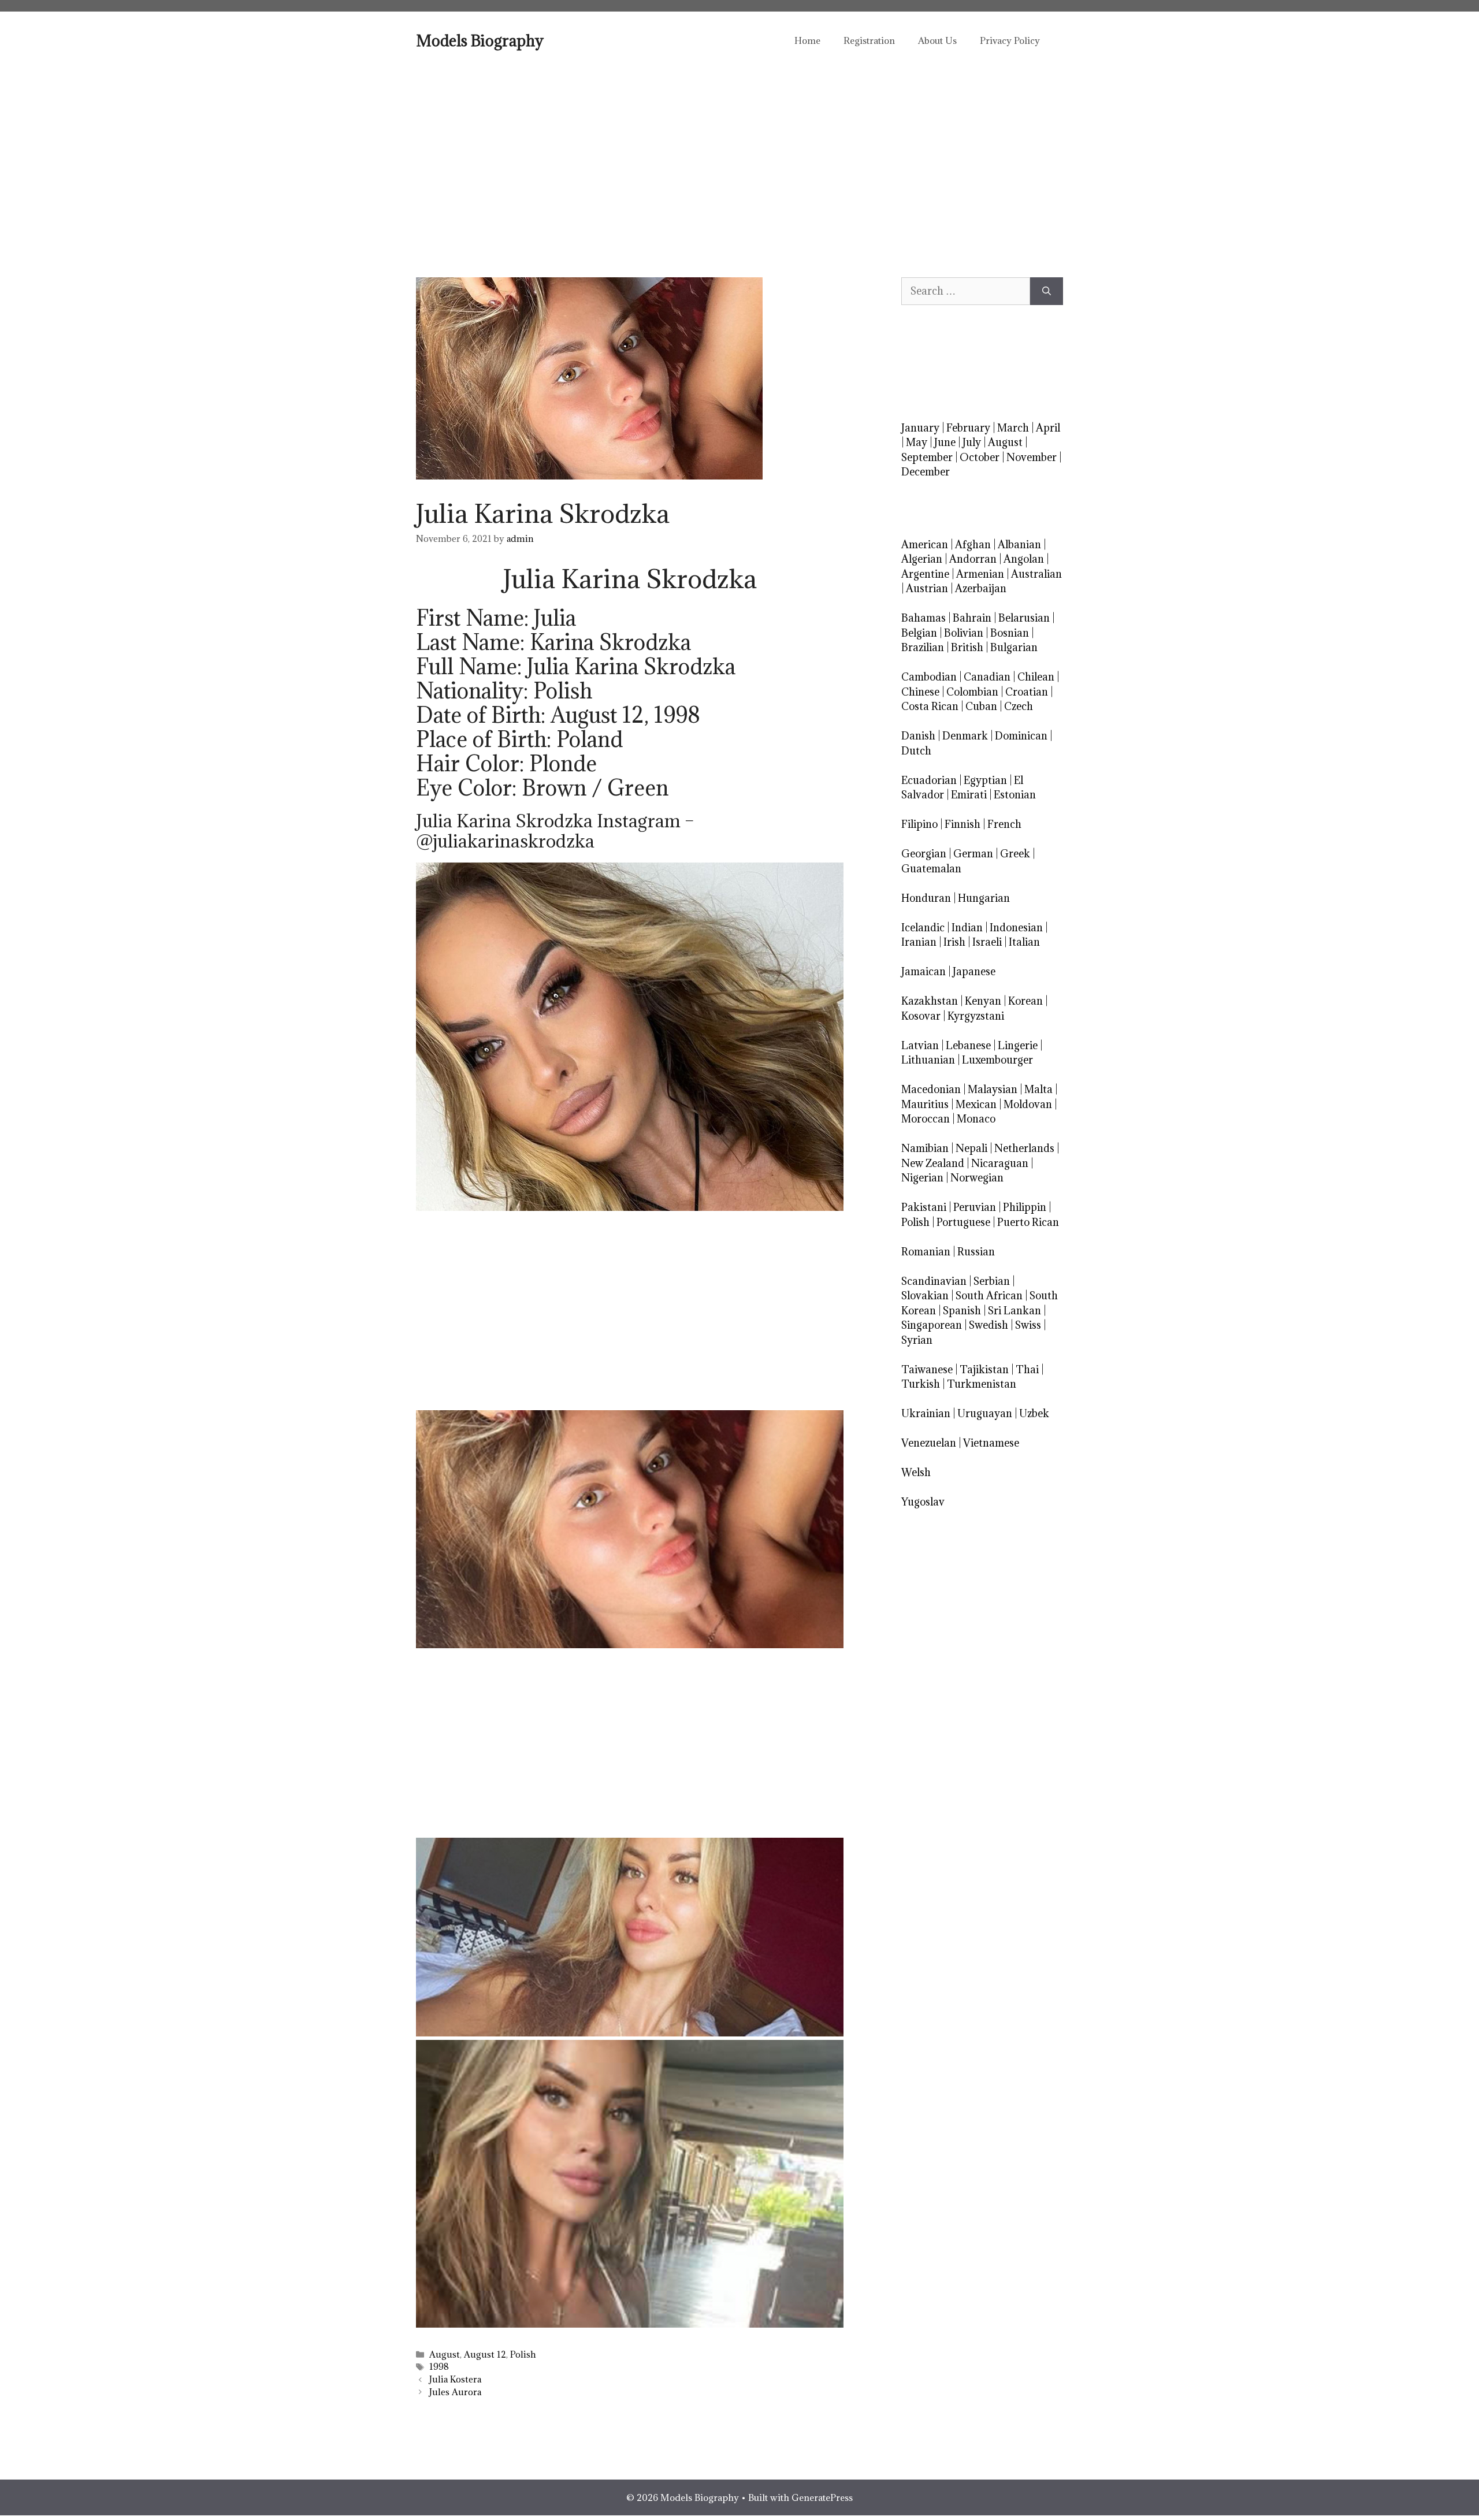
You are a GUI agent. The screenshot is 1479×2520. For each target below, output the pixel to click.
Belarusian (1024, 618)
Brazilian (923, 647)
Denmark (965, 736)
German (973, 854)
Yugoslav (923, 1502)
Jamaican (924, 971)
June (945, 442)
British (967, 647)
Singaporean (932, 1325)
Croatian (1027, 692)
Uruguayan (985, 1413)
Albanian (1019, 544)
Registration (869, 40)
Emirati (969, 795)
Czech (1019, 706)
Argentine (925, 574)
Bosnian (1010, 633)
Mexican (976, 1104)
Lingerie (1018, 1045)
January (920, 428)
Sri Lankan (1015, 1311)
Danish (918, 736)
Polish (523, 2354)
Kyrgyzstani (976, 1016)
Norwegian (977, 1178)
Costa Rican (930, 706)
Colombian (972, 692)
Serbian (992, 1281)
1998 (439, 2367)
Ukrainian (926, 1413)
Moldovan (1028, 1104)
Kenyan (983, 1001)
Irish (954, 942)
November (1032, 457)
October (980, 457)
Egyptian (985, 780)
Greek (1015, 854)
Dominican (1021, 736)
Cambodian (929, 677)
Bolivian (964, 633)
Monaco (976, 1119)
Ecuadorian (929, 780)
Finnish (963, 824)
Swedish (989, 1325)
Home (807, 40)
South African (989, 1296)
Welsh (916, 1472)
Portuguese (963, 1222)
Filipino (919, 824)
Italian (1024, 942)
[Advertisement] (739, 156)
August (445, 2354)
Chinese (920, 692)
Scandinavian (934, 1281)
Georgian (924, 854)
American (925, 544)
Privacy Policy (1010, 40)
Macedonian (931, 1089)
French (1004, 824)
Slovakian (925, 1296)
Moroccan (926, 1119)
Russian (976, 1252)
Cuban (981, 706)
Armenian (980, 574)
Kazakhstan (930, 1001)
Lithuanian (928, 1060)
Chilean (1036, 677)
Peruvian (975, 1207)
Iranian (919, 942)
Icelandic (923, 928)
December (926, 472)
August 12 (485, 2354)
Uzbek (1034, 1413)
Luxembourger (997, 1060)
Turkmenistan (982, 1384)
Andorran (973, 559)
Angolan (1024, 559)
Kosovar (921, 1016)
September (927, 457)
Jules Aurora (455, 2392)
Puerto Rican (1028, 1222)
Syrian (917, 1340)
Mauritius (925, 1104)
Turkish (921, 1384)
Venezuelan (929, 1443)
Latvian (920, 1045)
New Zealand (933, 1163)
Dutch (916, 751)
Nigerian (922, 1178)
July (972, 442)
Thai (1027, 1369)
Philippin (1025, 1207)
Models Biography (480, 40)
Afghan (973, 544)
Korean (1025, 1001)
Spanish (962, 1311)
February (968, 428)
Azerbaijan (981, 588)
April (1048, 428)
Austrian (927, 588)
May (917, 442)
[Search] (1047, 291)
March (1013, 428)
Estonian (1015, 795)
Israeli (987, 942)
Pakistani (924, 1207)
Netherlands (1024, 1148)
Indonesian (1016, 928)
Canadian (987, 677)
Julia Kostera (455, 2379)
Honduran (926, 898)
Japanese (974, 971)
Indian (967, 928)
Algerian (922, 559)
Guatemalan (931, 869)
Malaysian (993, 1089)
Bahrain (972, 618)
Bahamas (924, 618)
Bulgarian (1014, 647)
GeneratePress (822, 2497)
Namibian (925, 1148)
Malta (1038, 1089)
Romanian (926, 1252)
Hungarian (984, 898)
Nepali (971, 1148)
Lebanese (968, 1045)
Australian (1036, 574)
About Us (937, 40)
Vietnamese (991, 1443)
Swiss (1028, 1325)
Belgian (919, 633)
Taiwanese (927, 1369)
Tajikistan (984, 1369)
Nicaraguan (1000, 1163)
